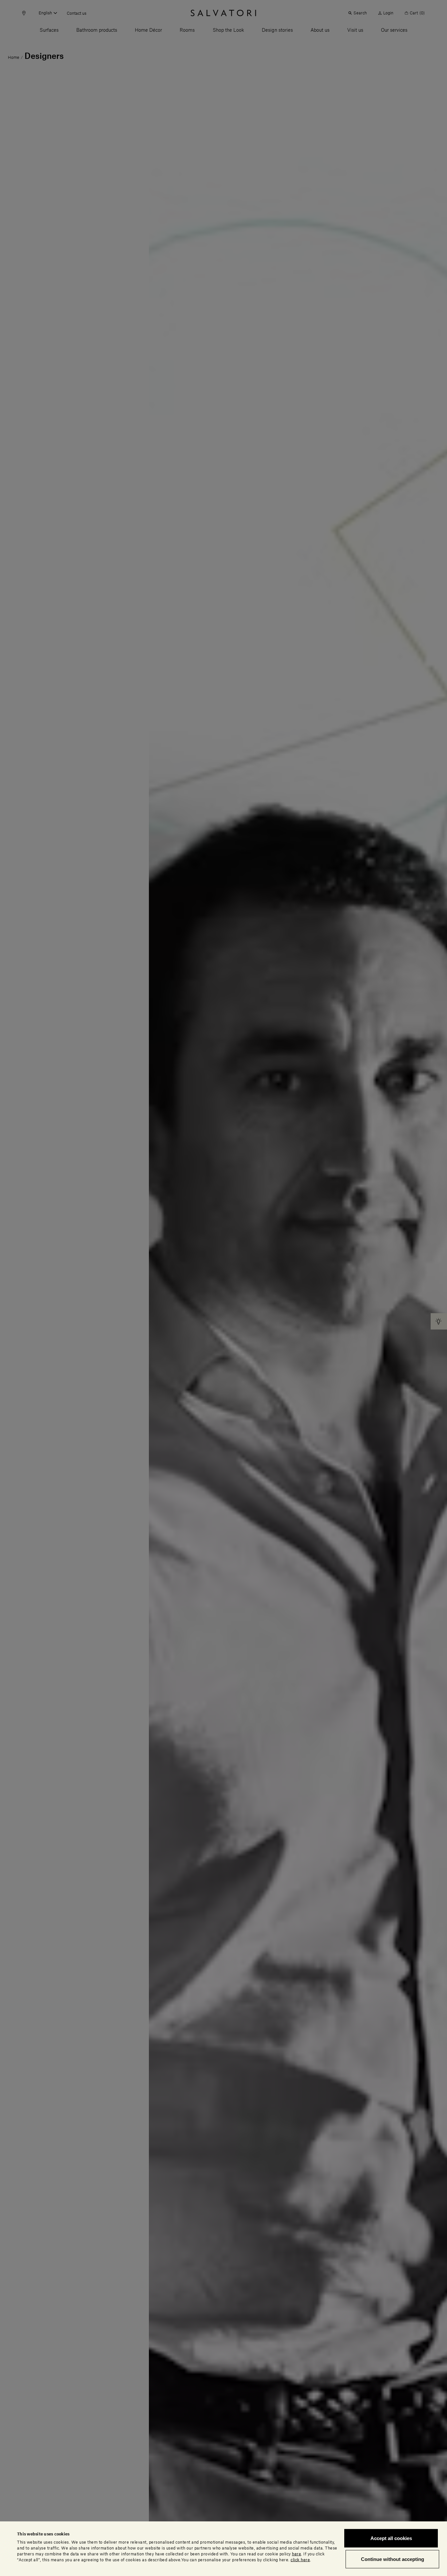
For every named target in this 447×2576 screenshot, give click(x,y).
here (296, 2554)
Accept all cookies (391, 2538)
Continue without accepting (393, 2559)
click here (300, 2560)
